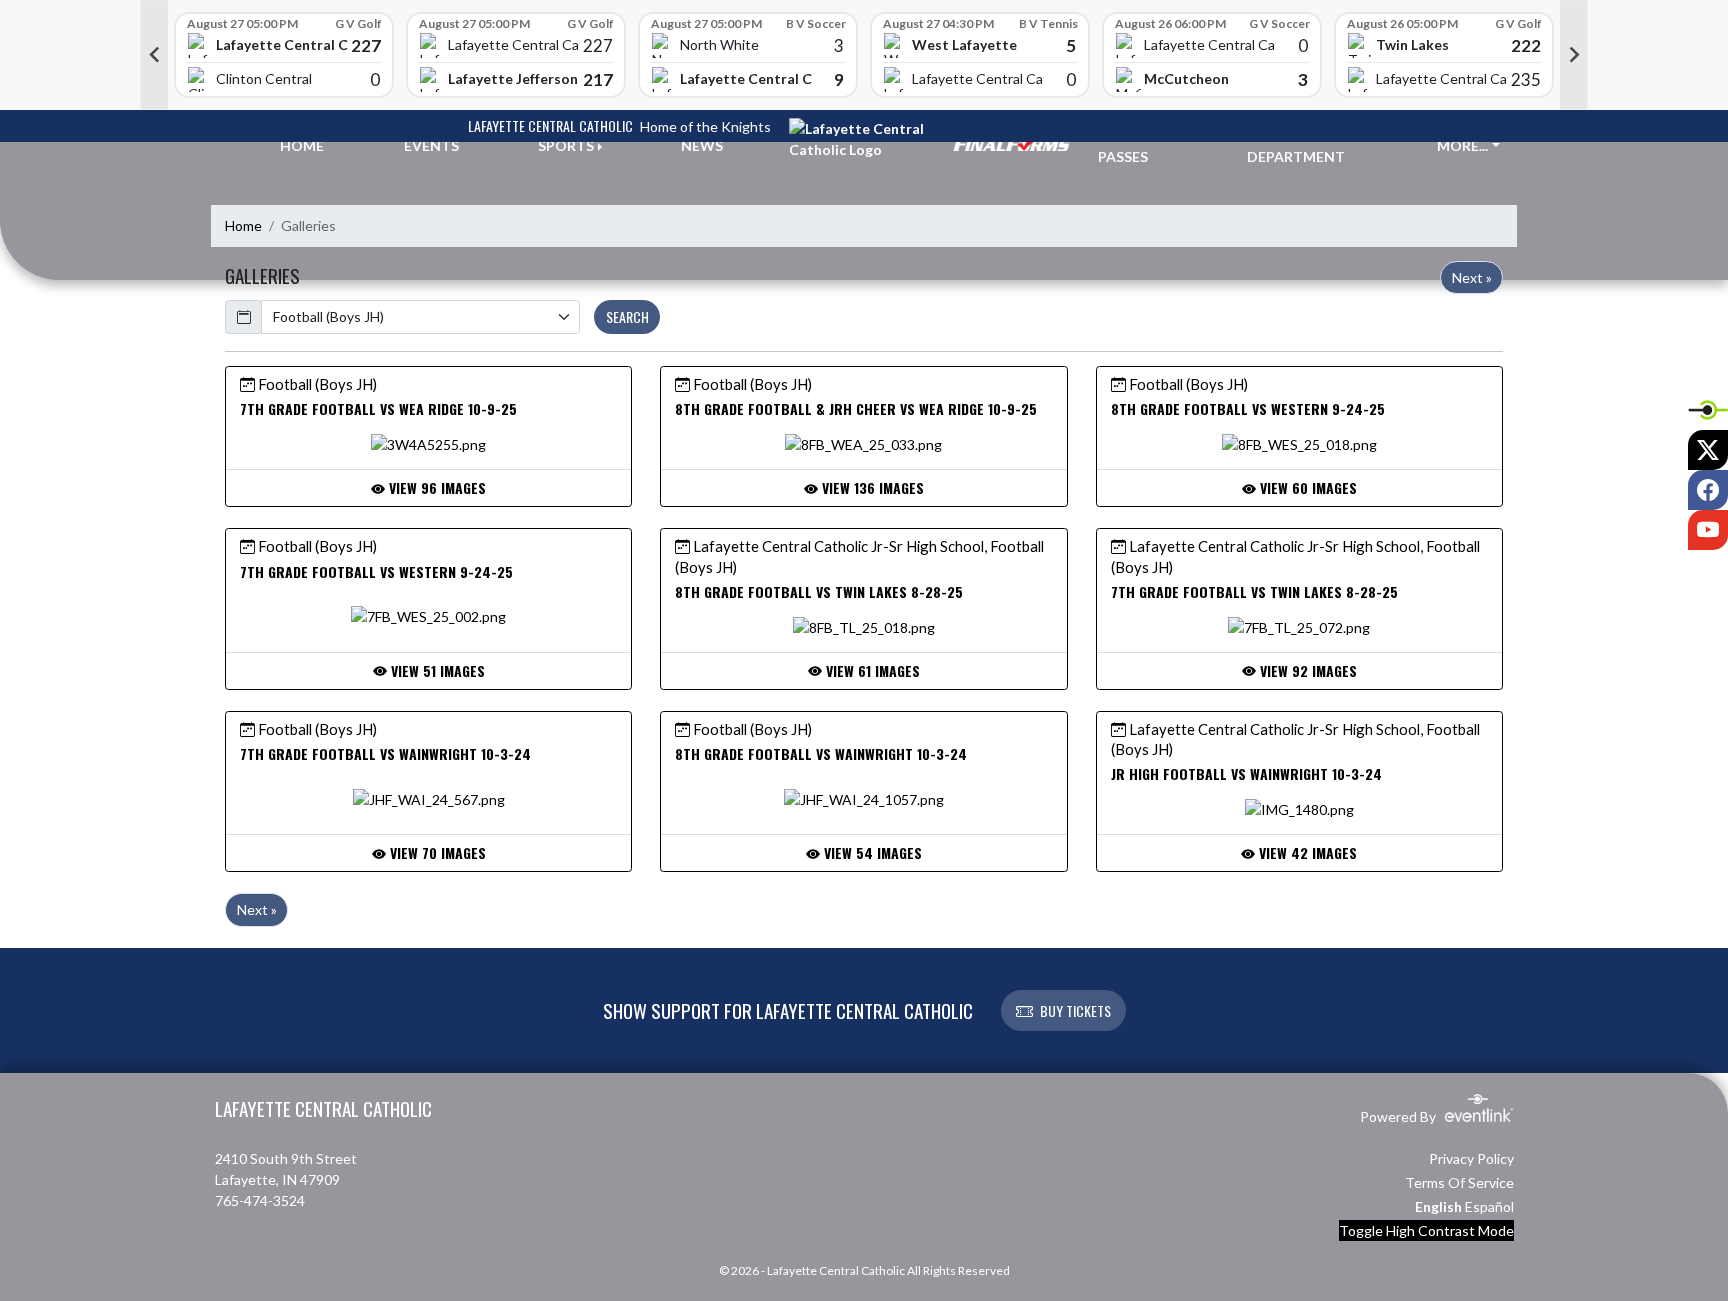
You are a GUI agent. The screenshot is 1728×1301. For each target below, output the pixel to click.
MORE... (1462, 145)
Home (243, 225)
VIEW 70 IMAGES (436, 852)
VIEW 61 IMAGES (871, 670)
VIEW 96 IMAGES (435, 487)
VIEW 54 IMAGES (871, 852)
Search (627, 316)
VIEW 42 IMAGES (1306, 852)
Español (1489, 1206)
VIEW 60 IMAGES (1306, 487)
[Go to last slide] (154, 55)
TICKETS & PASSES (1135, 146)
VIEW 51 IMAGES (436, 670)
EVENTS (431, 145)
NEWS (702, 145)
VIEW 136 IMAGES (871, 487)
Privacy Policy (1471, 1158)
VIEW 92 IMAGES (1306, 670)
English (1438, 1206)
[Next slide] (1574, 55)
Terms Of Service (1459, 1182)
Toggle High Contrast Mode (1426, 1230)
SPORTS (566, 145)
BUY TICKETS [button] (1075, 1010)
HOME (302, 145)
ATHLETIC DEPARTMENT (1296, 146)
